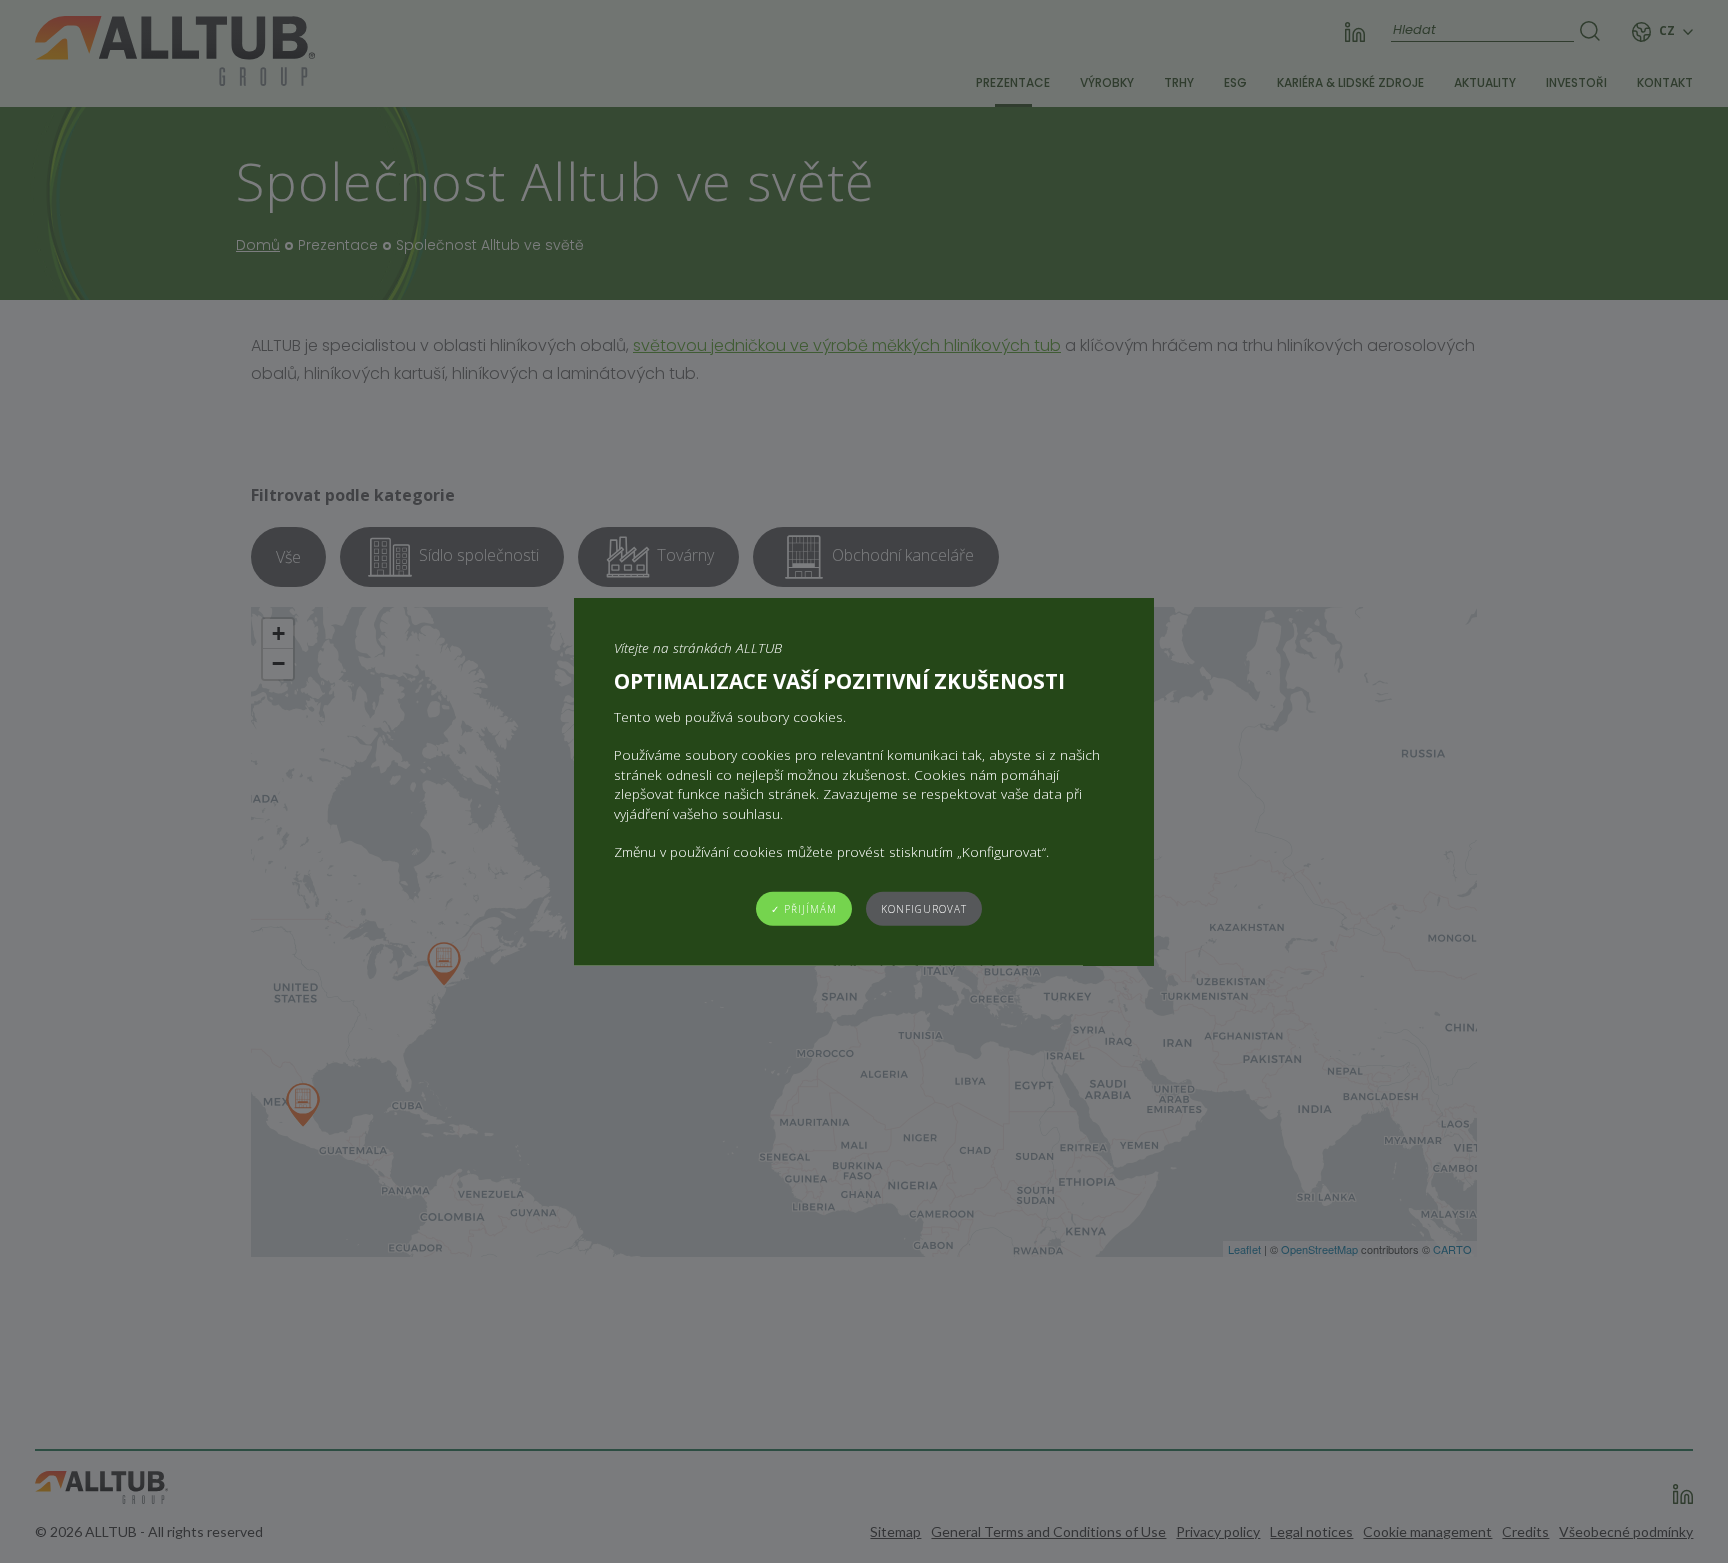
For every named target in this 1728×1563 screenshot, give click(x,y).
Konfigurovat (924, 908)
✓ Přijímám (804, 908)
